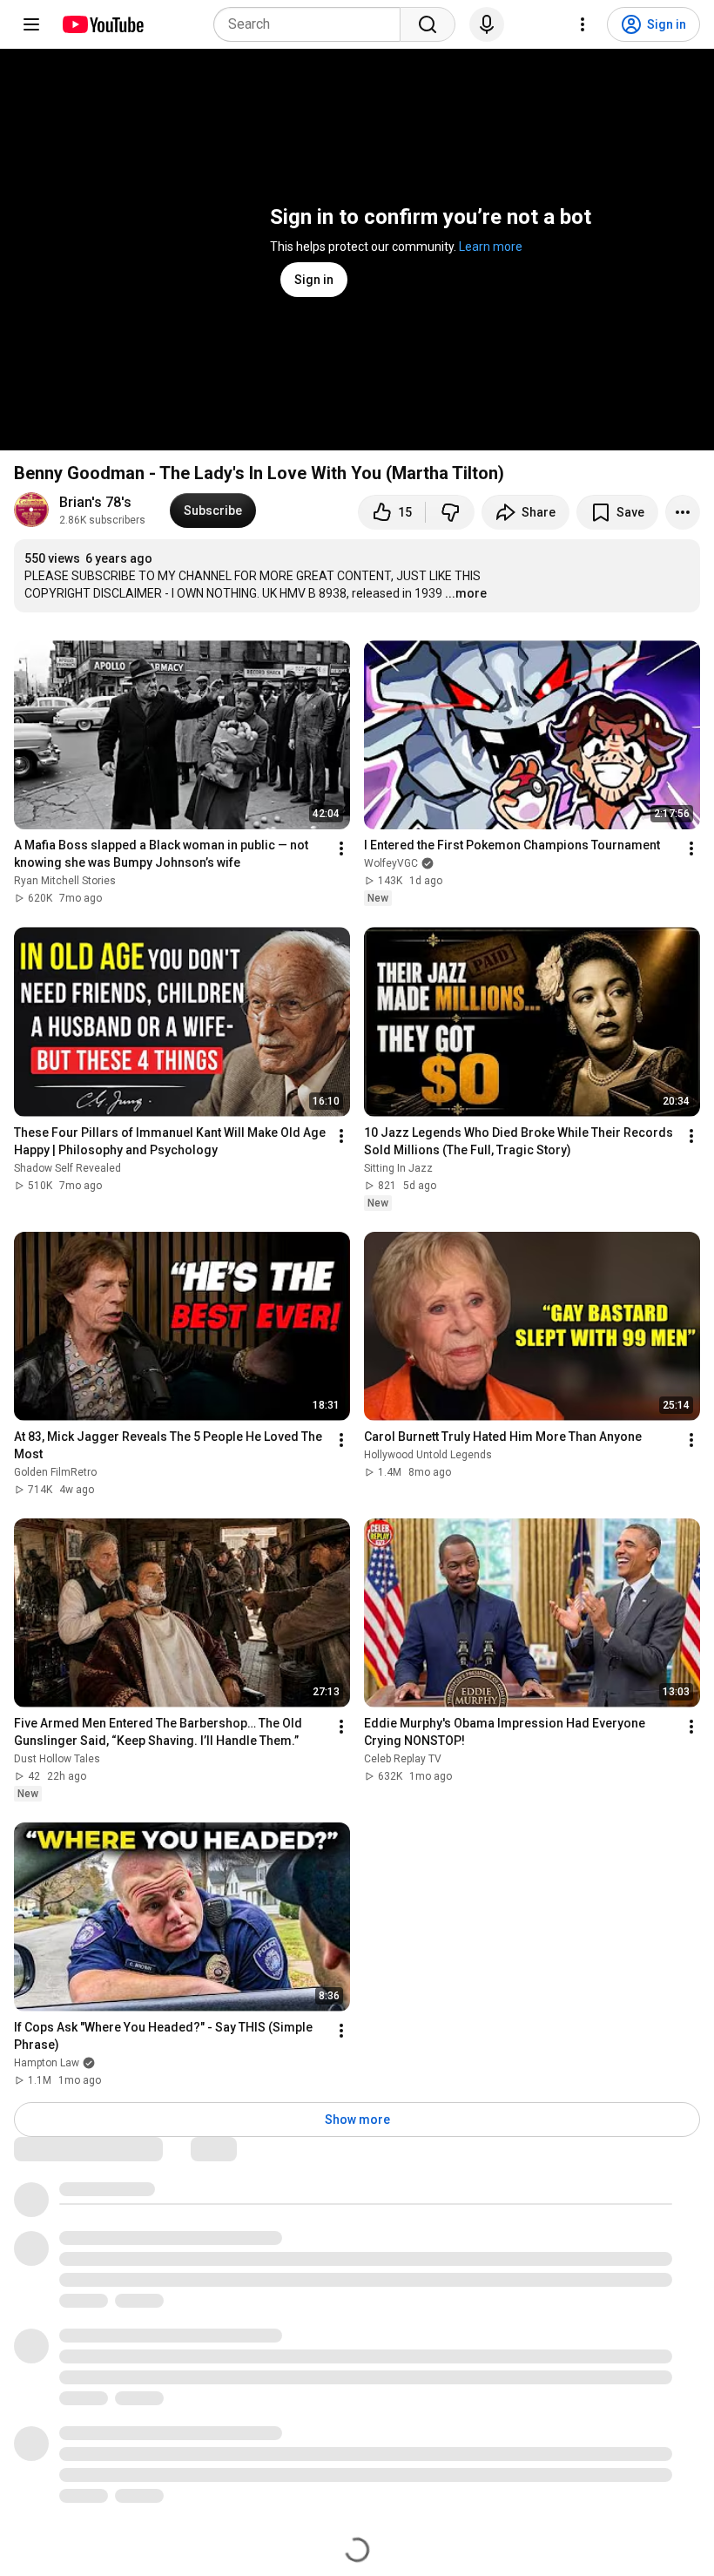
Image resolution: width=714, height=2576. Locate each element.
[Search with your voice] (487, 24)
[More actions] (683, 512)
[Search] (428, 24)
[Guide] (31, 24)
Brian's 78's (95, 502)
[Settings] (583, 24)
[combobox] (312, 24)
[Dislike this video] (450, 512)
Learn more (491, 247)
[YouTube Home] (102, 24)
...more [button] (466, 593)
